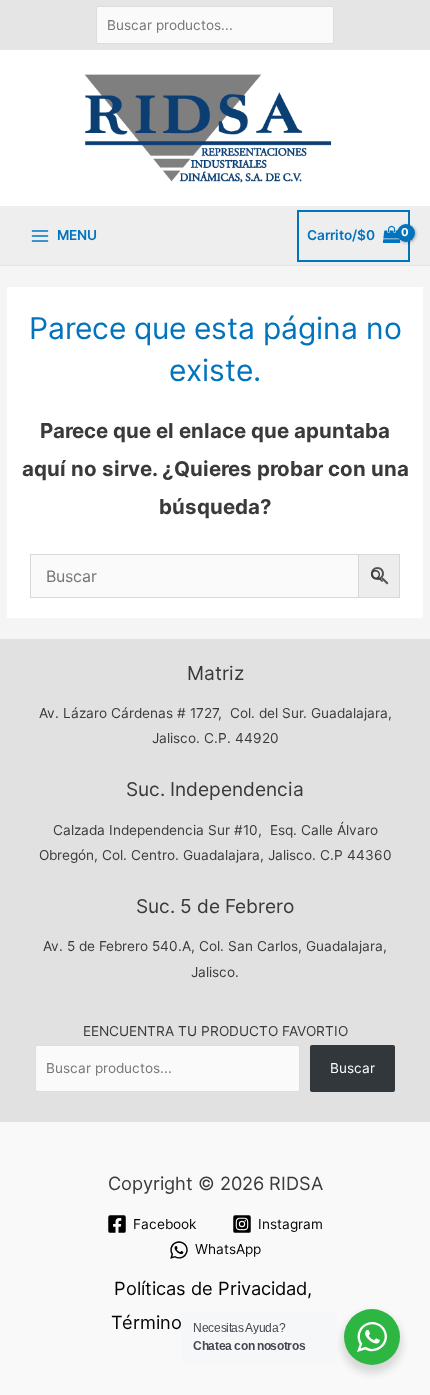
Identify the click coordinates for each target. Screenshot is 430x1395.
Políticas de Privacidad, (213, 1288)
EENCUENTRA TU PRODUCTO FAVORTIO (215, 1031)
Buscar (352, 1068)
